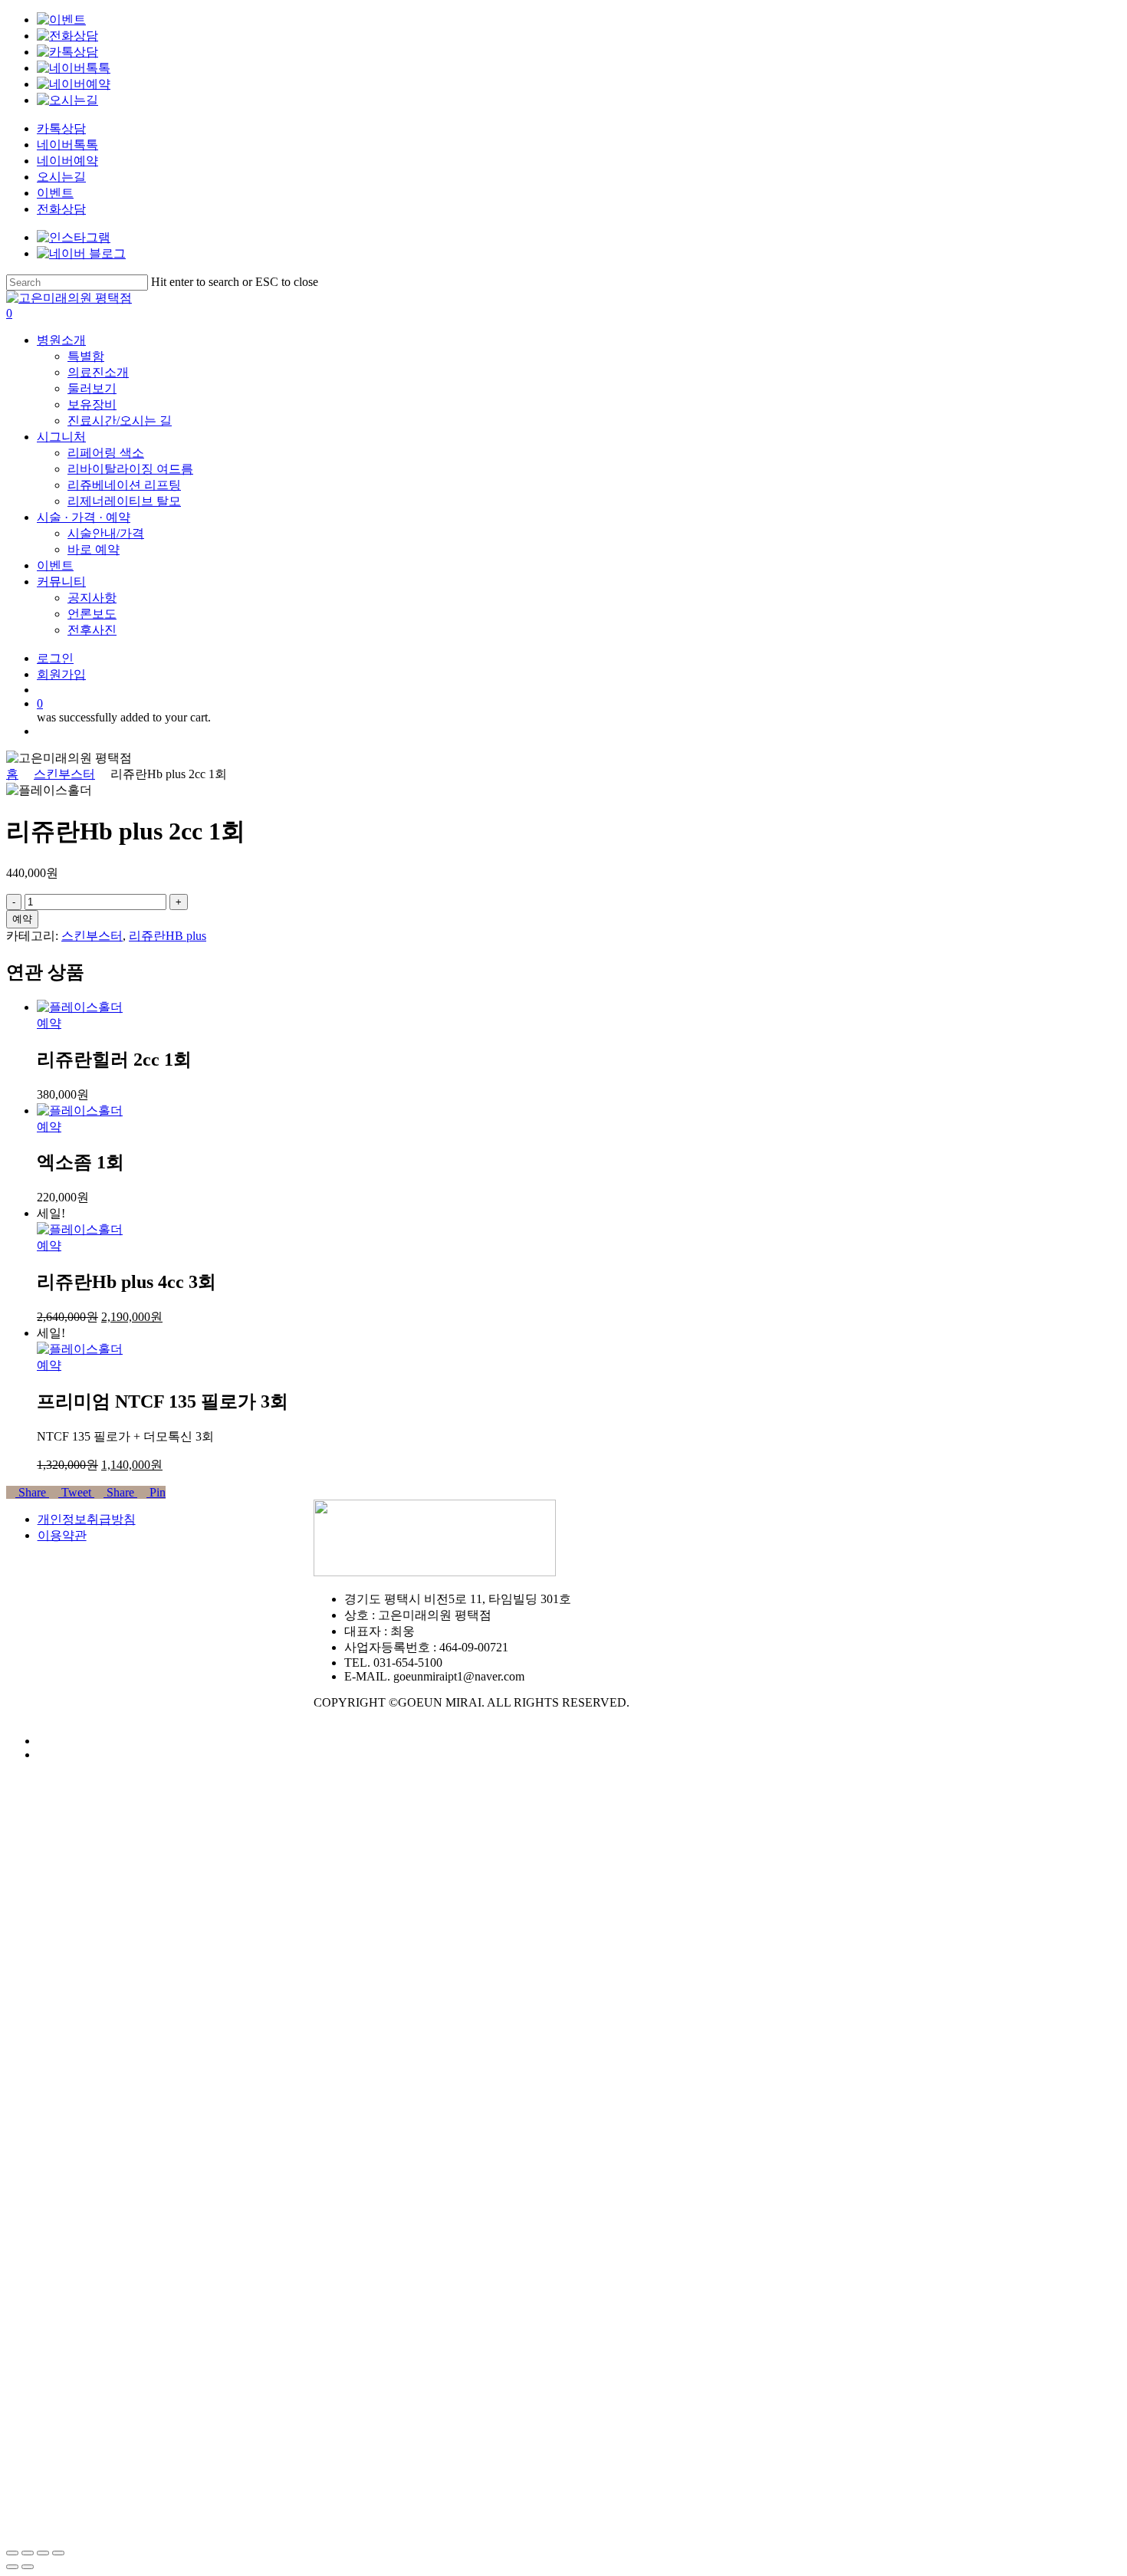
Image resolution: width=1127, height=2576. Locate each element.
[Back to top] (11, 2535)
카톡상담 (61, 128)
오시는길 (61, 177)
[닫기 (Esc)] (12, 2553)
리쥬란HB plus (168, 936)
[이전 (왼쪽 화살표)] (12, 2567)
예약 (22, 919)
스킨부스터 (64, 774)
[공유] (28, 2553)
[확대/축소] (58, 2553)
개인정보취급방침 (87, 1519)
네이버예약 (67, 161)
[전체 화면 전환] (43, 2553)
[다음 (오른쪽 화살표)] (28, 2567)
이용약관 (62, 1535)
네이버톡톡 (67, 145)
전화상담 (61, 209)
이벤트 (55, 193)
